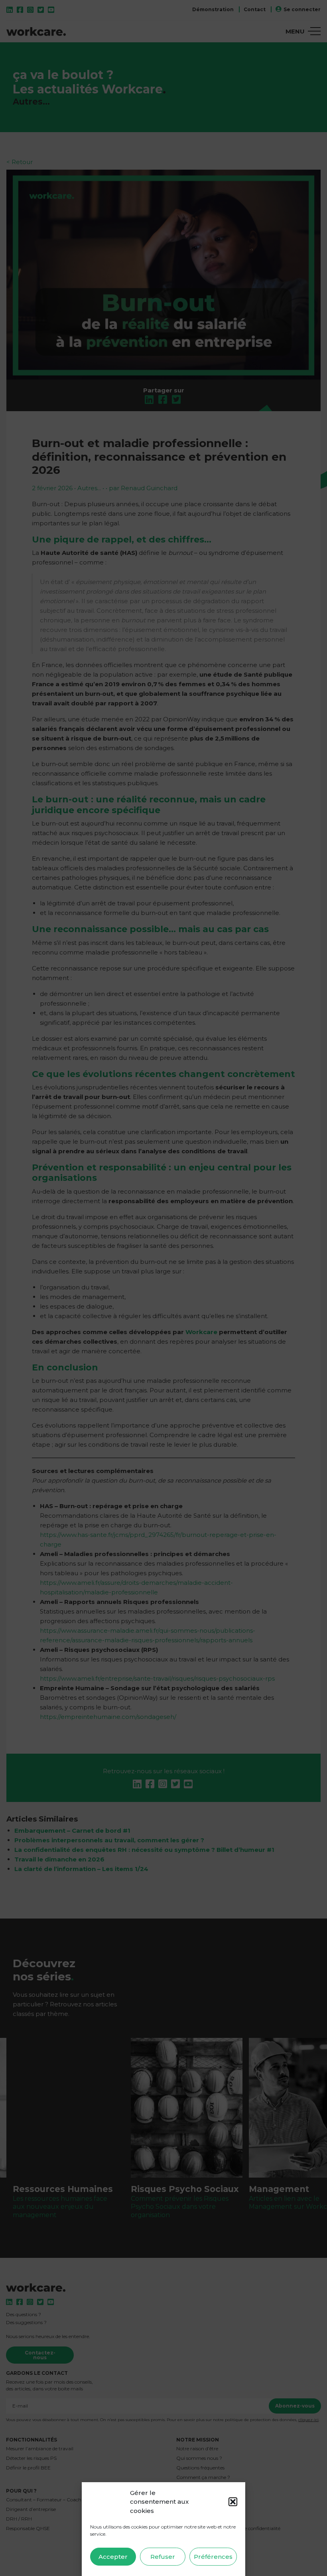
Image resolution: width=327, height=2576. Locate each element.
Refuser (163, 2557)
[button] (233, 2502)
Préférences (213, 2557)
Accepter (113, 2557)
